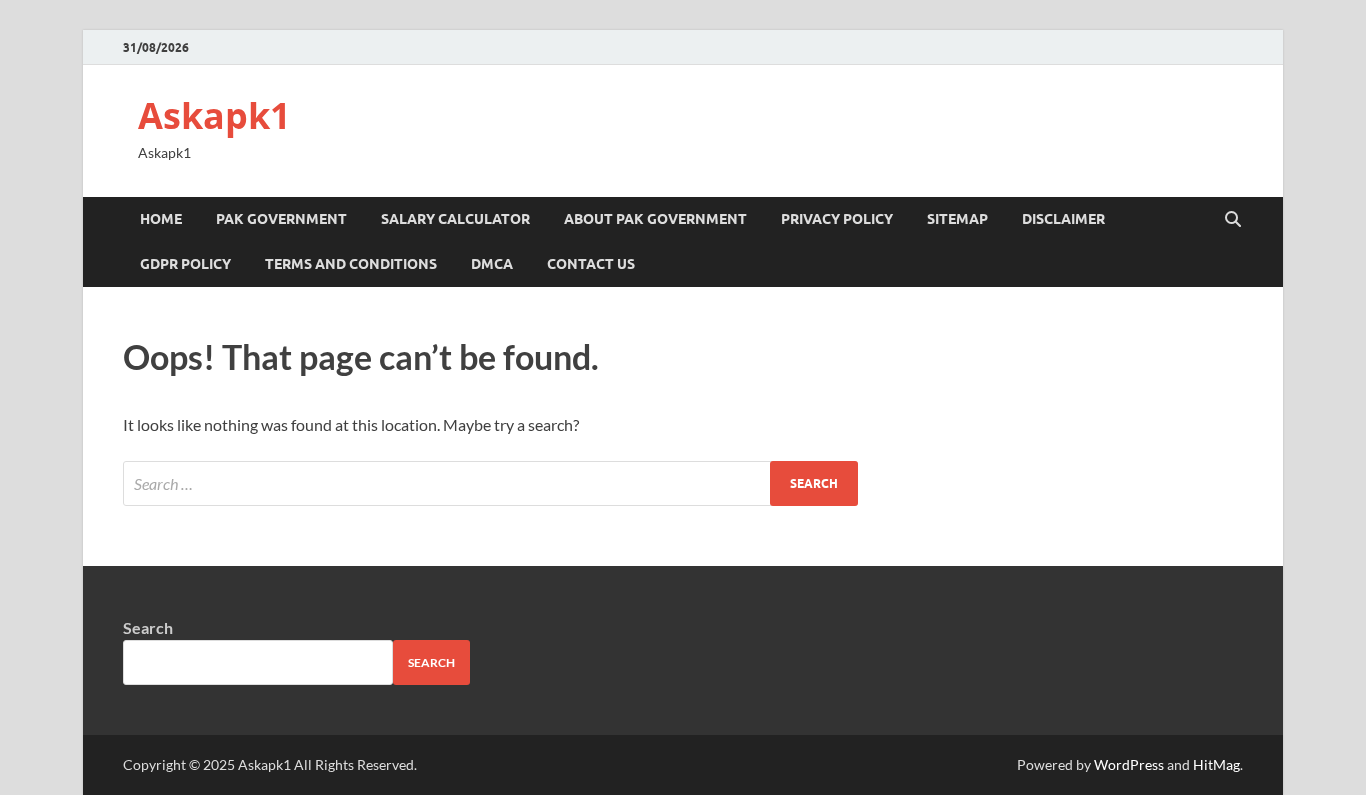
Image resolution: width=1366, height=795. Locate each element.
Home (161, 219)
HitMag (1216, 764)
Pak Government (281, 219)
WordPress (1129, 764)
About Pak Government (655, 219)
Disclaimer (1063, 219)
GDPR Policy (185, 264)
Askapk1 (214, 115)
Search (148, 627)
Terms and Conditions (351, 264)
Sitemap (957, 219)
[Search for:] (490, 483)
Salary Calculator (455, 219)
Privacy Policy (837, 219)
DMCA (492, 264)
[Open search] (1233, 220)
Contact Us (591, 264)
